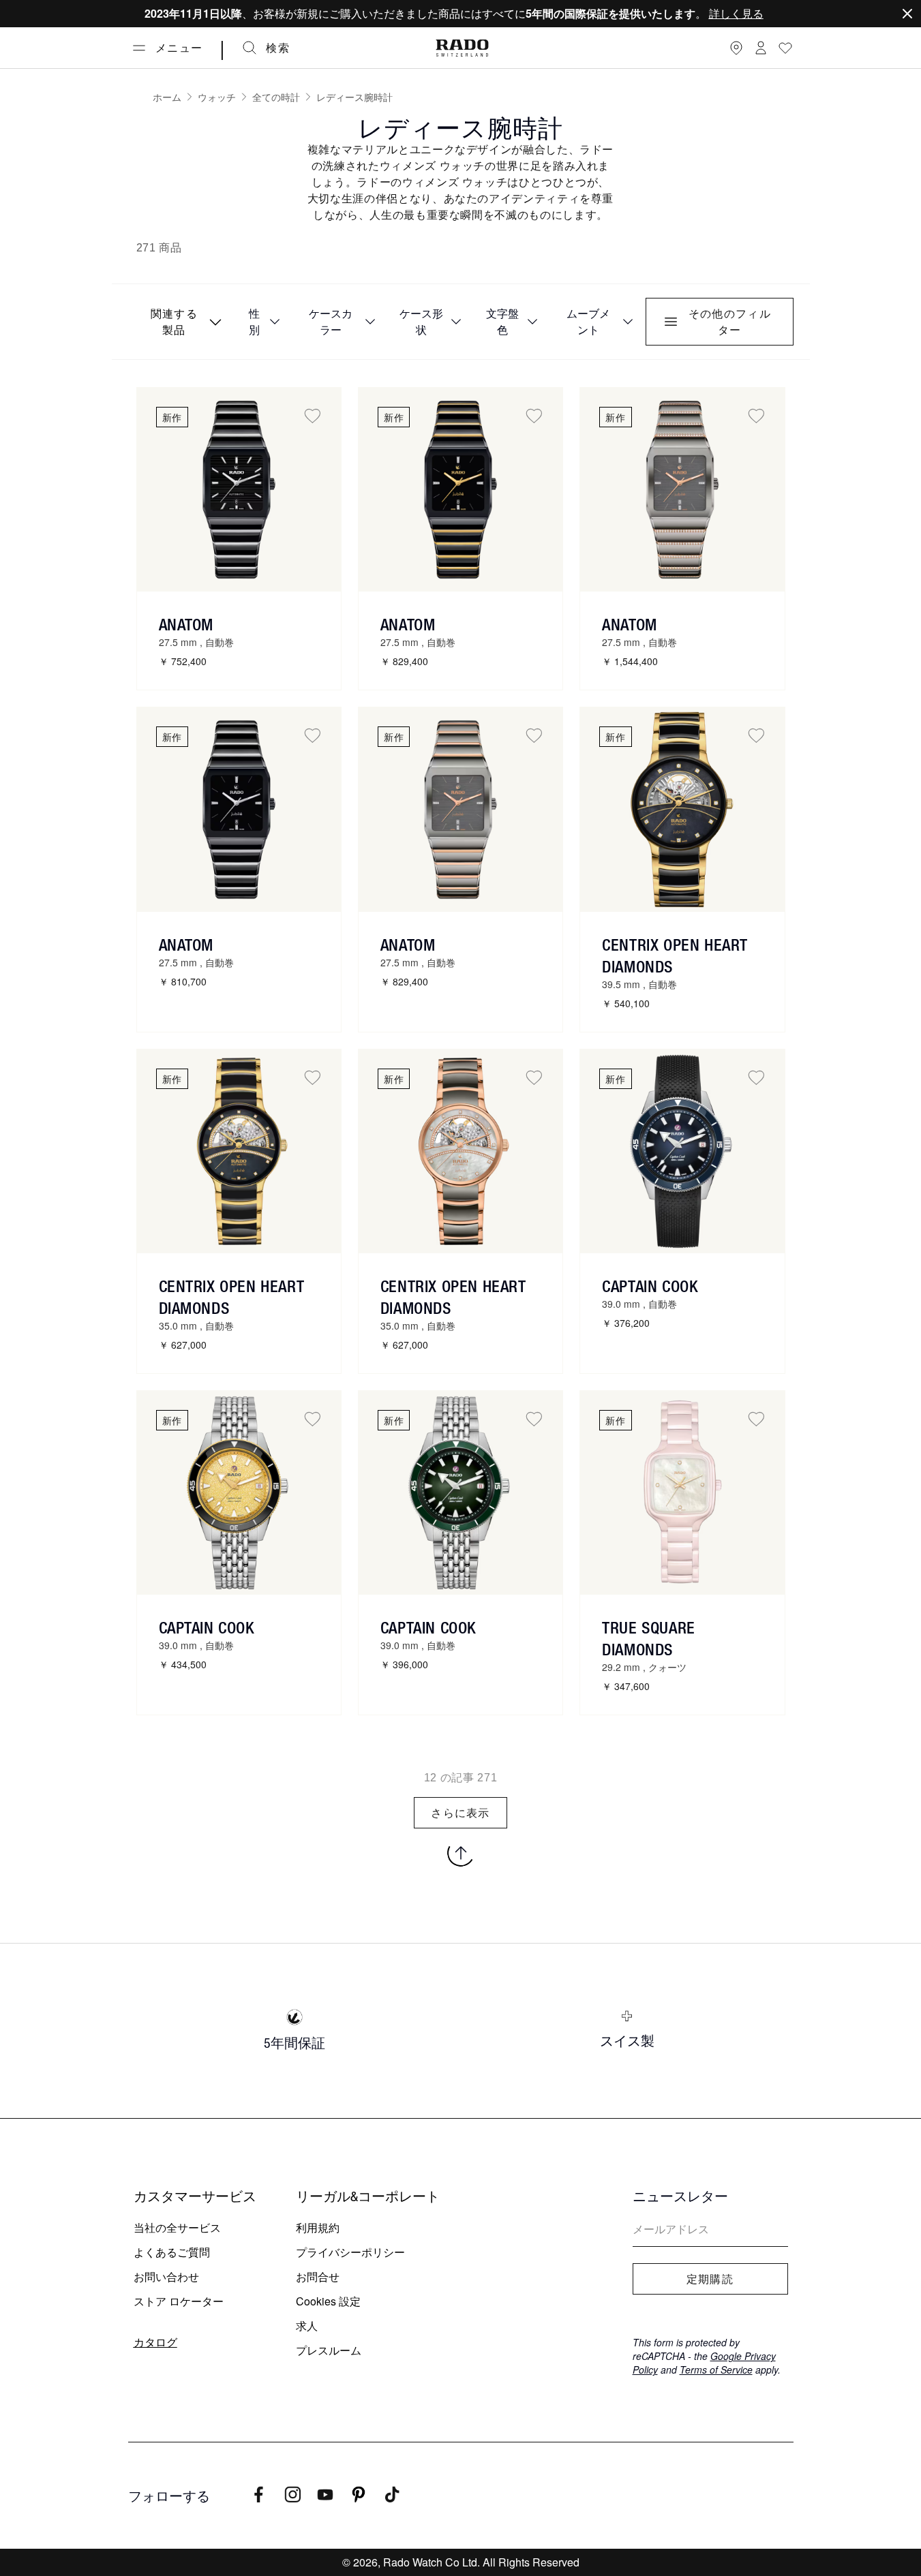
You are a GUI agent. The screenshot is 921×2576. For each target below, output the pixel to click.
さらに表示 (460, 1813)
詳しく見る (736, 13)
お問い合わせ (166, 2276)
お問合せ (318, 2276)
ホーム (167, 97)
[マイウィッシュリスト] (785, 48)
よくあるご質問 (172, 2252)
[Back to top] (461, 1853)
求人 (307, 2326)
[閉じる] (907, 14)
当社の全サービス (177, 2227)
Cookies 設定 (328, 2301)
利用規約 (318, 2227)
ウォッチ (217, 97)
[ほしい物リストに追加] (313, 416)
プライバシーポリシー (350, 2252)
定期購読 (710, 2279)
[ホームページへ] (462, 48)
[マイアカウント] (761, 48)
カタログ (155, 2342)
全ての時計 (276, 97)
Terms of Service (716, 2370)
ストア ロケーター (179, 2301)
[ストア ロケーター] (736, 48)
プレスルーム (329, 2350)
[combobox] (182, 322)
